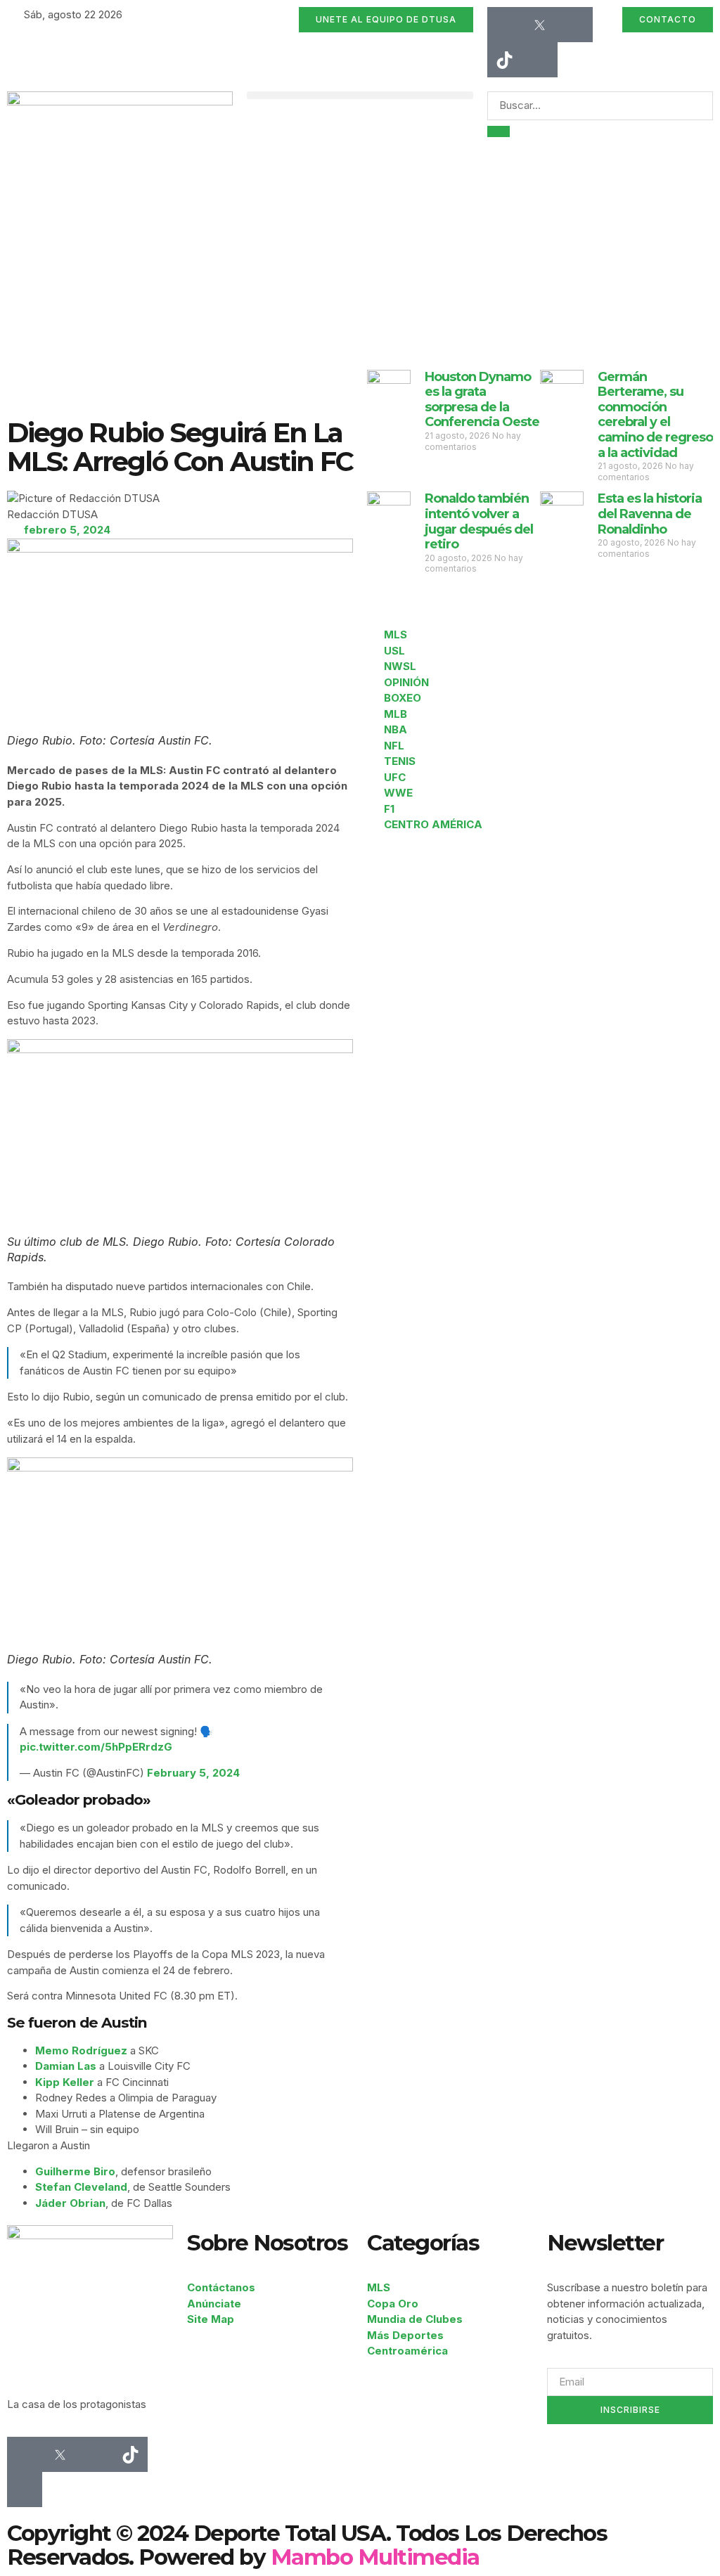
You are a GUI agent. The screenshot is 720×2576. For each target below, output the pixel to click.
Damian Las (66, 2066)
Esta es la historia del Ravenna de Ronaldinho (650, 514)
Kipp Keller (65, 2082)
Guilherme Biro (75, 2171)
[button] (360, 95)
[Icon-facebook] (505, 25)
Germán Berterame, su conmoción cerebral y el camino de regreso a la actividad (655, 415)
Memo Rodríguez (81, 2050)
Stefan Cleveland (81, 2187)
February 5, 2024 (193, 1773)
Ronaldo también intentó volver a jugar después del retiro (479, 521)
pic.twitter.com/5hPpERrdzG (96, 1747)
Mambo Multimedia (375, 2557)
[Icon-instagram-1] (575, 25)
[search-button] (499, 131)
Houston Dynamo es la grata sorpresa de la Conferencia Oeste (482, 400)
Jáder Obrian (70, 2203)
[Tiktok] (505, 60)
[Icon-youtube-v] (540, 60)
